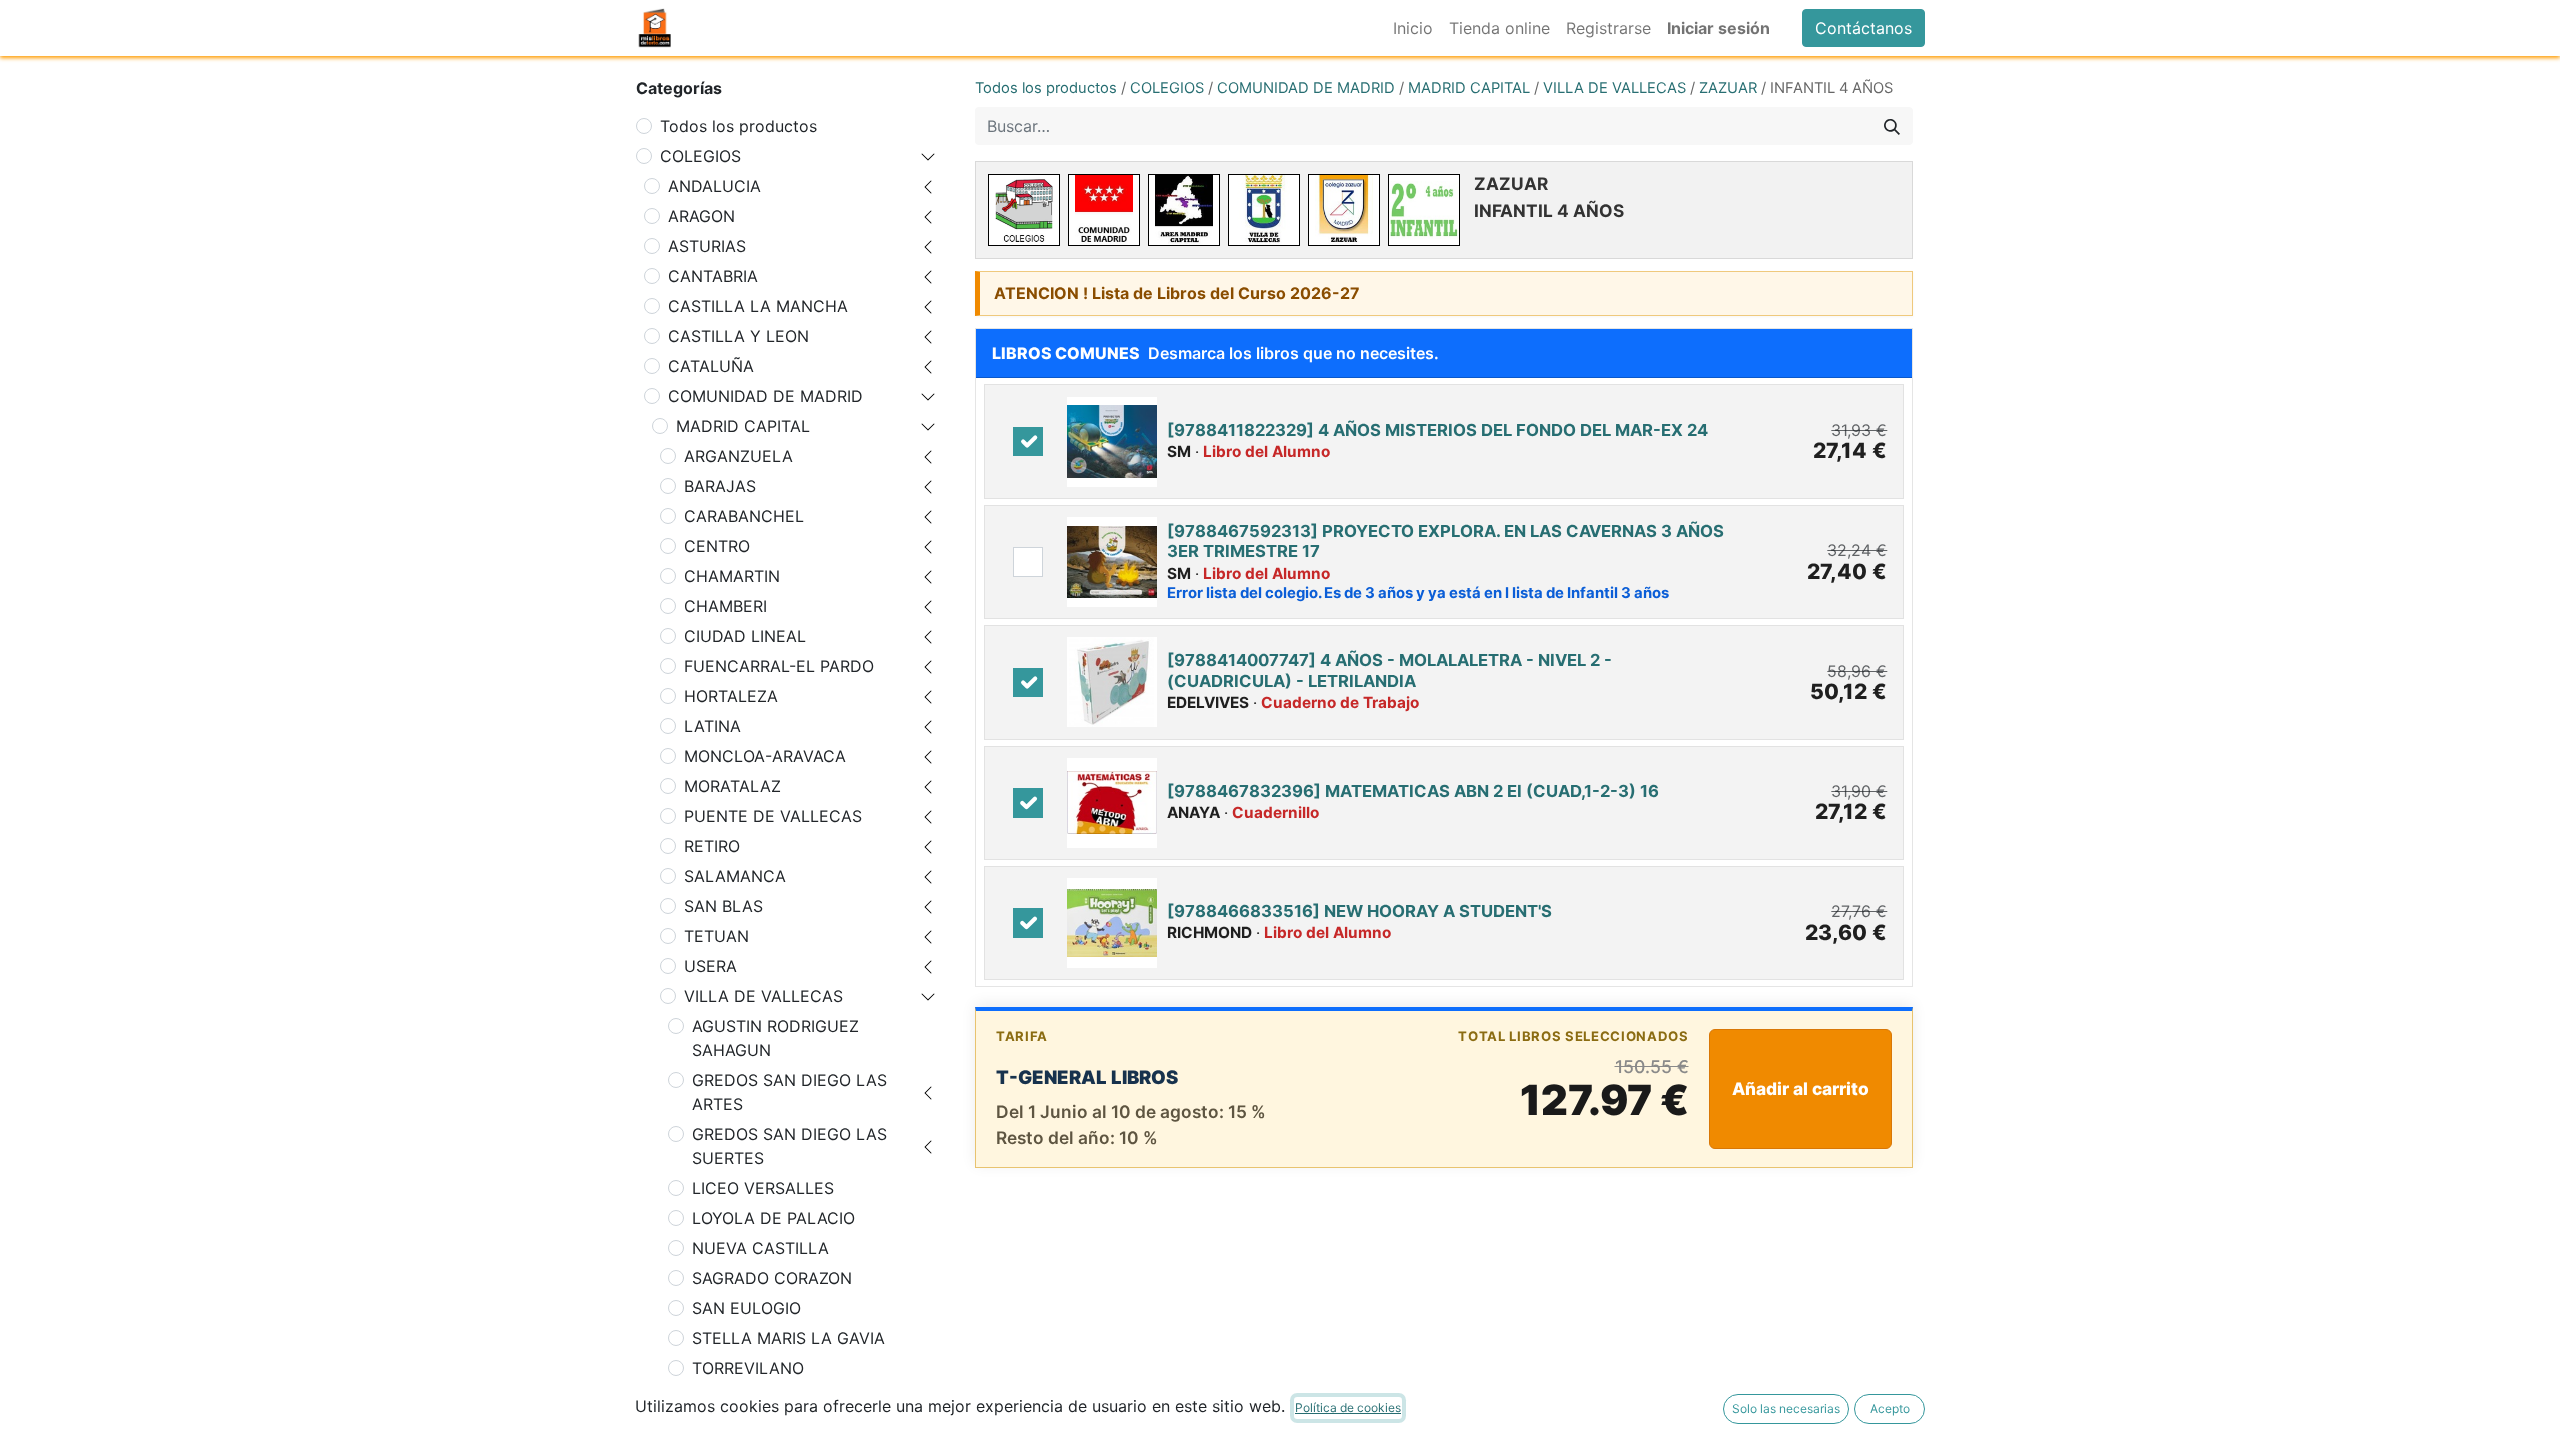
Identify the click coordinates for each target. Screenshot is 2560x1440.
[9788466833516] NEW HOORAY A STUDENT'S (1359, 911)
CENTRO (717, 546)
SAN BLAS (723, 906)
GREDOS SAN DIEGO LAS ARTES (789, 1092)
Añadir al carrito (1800, 1088)
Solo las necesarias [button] (1786, 1408)
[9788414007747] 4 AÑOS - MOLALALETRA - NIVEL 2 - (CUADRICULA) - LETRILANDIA (1389, 670)
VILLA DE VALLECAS (763, 996)
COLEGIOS (700, 156)
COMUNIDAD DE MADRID (765, 396)
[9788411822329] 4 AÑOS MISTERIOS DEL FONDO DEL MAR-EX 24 (1437, 430)
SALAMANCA (735, 876)
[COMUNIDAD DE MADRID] (1104, 210)
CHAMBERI (725, 606)
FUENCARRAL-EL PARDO (779, 666)
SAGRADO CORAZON (772, 1278)
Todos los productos (738, 126)
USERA (710, 966)
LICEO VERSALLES (763, 1188)
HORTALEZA (731, 696)
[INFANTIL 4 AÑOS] (1424, 210)
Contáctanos (1863, 28)
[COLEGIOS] (1024, 210)
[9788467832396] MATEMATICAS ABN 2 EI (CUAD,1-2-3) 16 (1413, 791)
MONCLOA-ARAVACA (765, 756)
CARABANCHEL (744, 516)
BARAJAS (720, 486)
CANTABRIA (713, 276)
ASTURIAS (707, 246)
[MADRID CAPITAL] (1184, 210)
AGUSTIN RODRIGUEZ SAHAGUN (775, 1038)
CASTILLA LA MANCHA (758, 306)
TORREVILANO (748, 1368)
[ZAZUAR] (1344, 210)
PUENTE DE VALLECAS (773, 816)
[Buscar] (1892, 126)
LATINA (712, 726)
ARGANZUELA (738, 456)
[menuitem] (1413, 28)
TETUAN (716, 936)
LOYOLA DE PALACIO (773, 1218)
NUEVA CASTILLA (760, 1248)
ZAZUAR (1728, 88)
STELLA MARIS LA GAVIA (788, 1338)
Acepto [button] (1890, 1408)
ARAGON (701, 216)
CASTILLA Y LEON (738, 336)
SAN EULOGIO (746, 1308)
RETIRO (712, 846)
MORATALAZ (732, 786)
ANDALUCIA (714, 186)
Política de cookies (1348, 1407)
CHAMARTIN (732, 576)
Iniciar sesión (1718, 28)
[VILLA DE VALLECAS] (1264, 210)
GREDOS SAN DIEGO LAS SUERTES (789, 1146)
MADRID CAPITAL (743, 426)
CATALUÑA (711, 366)
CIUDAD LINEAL (745, 636)
